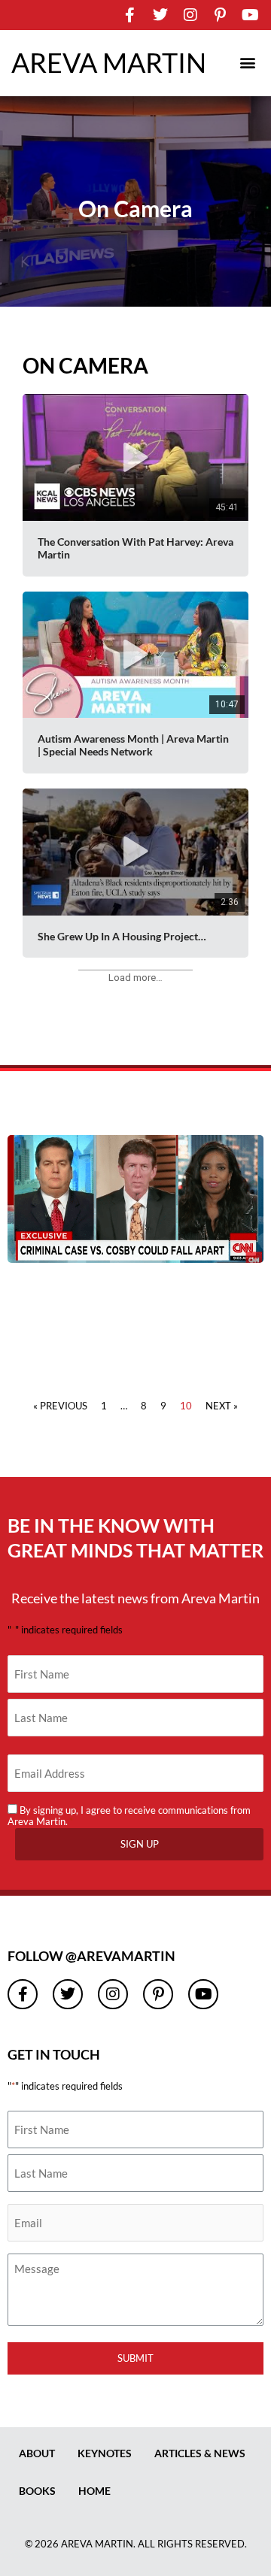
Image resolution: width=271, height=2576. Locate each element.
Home (94, 2491)
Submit (135, 2358)
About (37, 2453)
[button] (247, 63)
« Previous (60, 1406)
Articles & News (200, 2453)
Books (37, 2491)
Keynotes (105, 2453)
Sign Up (140, 1844)
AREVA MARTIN (109, 62)
